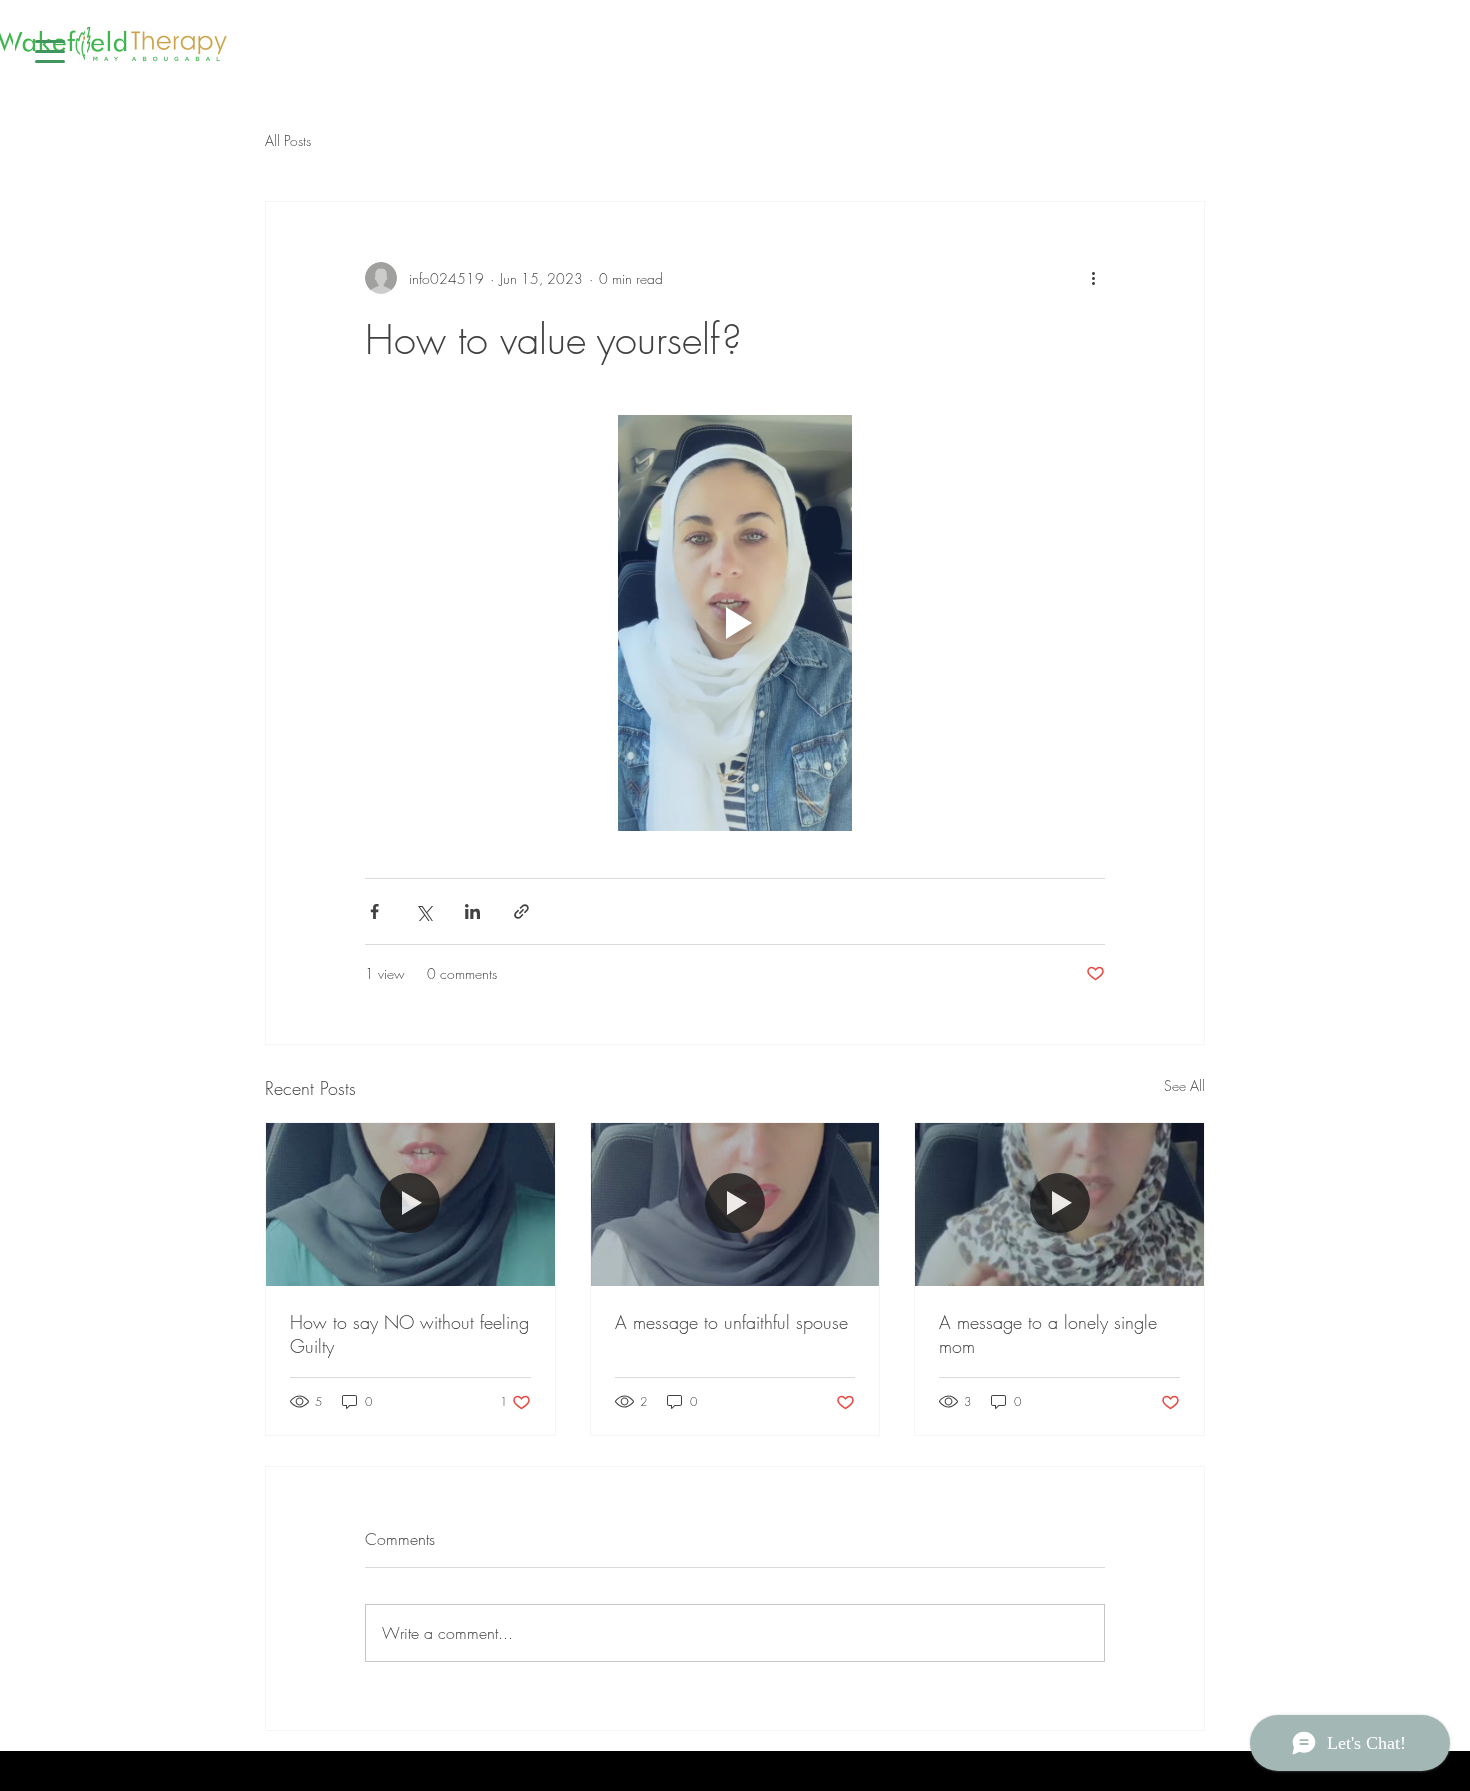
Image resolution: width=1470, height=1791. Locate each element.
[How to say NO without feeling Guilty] (410, 1204)
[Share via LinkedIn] (472, 911)
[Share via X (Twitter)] (423, 911)
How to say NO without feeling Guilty (409, 1334)
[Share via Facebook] (374, 911)
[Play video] (735, 623)
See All (1184, 1085)
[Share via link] (521, 911)
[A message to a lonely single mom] (1059, 1204)
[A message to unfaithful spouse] (735, 1204)
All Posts (288, 140)
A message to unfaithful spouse (731, 1322)
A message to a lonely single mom (1048, 1334)
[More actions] (1093, 278)
